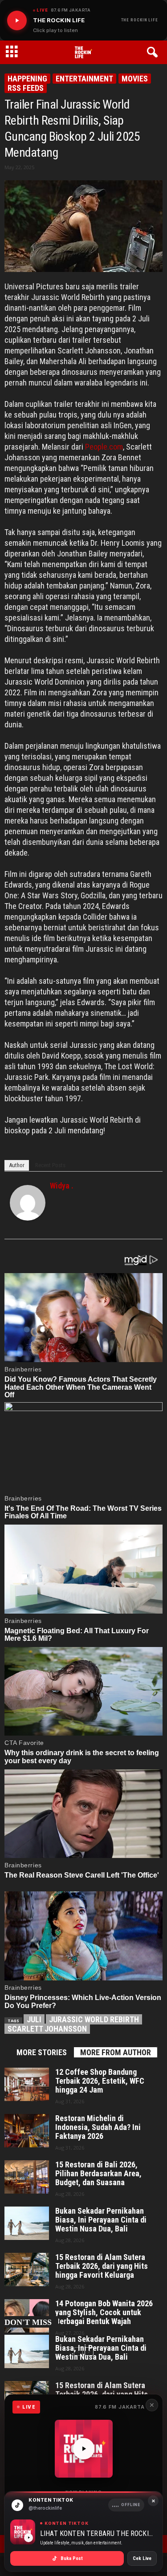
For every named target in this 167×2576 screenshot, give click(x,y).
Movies (135, 79)
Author (17, 1165)
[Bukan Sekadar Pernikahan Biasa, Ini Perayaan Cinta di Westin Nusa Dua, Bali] (27, 2223)
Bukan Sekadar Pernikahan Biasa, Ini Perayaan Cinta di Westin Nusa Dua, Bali (101, 2220)
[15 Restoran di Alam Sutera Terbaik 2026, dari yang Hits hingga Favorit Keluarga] (27, 2270)
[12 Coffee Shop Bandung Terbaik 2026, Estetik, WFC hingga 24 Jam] (27, 2084)
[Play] (17, 20)
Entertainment (84, 79)
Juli (34, 2019)
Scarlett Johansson (47, 2029)
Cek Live (142, 2558)
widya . (62, 1186)
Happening (27, 79)
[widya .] (28, 1203)
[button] (154, 53)
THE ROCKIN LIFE (140, 20)
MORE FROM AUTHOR (116, 2052)
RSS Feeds (26, 88)
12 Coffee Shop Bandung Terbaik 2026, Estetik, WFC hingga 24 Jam (100, 2081)
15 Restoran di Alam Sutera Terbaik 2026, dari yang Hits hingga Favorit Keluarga (102, 2266)
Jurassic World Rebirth (94, 2019)
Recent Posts (50, 1165)
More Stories (42, 2052)
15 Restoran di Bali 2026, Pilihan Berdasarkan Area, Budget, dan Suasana (98, 2174)
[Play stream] (84, 2449)
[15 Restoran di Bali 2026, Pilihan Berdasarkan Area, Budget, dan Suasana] (27, 2177)
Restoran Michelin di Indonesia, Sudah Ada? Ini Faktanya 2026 (98, 2127)
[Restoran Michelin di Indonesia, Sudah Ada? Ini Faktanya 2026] (27, 2131)
